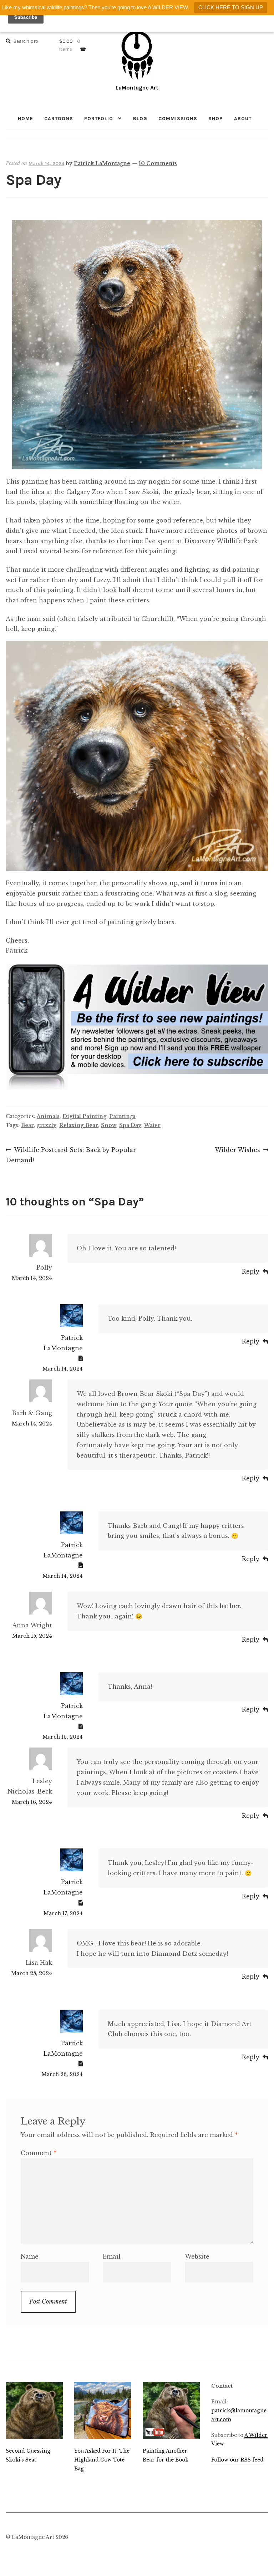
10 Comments (158, 163)
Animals (48, 1116)
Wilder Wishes (237, 1151)
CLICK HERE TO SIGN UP (231, 7)
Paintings (122, 1116)
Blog (140, 118)
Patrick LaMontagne (102, 163)
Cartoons (59, 118)
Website (197, 2256)
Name (30, 2256)
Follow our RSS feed (237, 2460)
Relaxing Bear (79, 1125)
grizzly (47, 1125)
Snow (109, 1125)
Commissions (178, 118)
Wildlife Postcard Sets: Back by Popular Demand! (71, 1155)
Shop (215, 118)
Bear (27, 1125)
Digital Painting (84, 1116)
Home (26, 118)
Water (152, 1125)
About (243, 118)
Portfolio (99, 118)
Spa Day (130, 1125)
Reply (251, 1271)
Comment (39, 2153)
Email (112, 2256)
